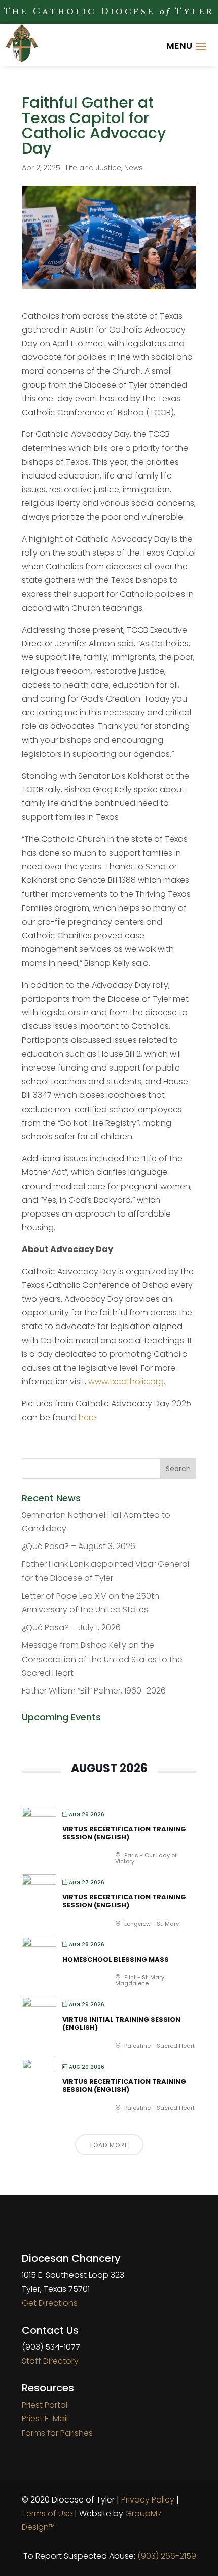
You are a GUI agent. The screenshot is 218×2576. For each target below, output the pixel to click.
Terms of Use (47, 2513)
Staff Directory (50, 2361)
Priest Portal (45, 2405)
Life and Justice (94, 168)
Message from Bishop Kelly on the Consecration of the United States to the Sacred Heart (102, 1659)
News (134, 168)
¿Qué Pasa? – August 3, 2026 (79, 1546)
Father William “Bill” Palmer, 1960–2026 (94, 1691)
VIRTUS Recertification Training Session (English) (124, 1833)
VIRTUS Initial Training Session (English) (121, 2024)
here (87, 1418)
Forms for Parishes (57, 2433)
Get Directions (50, 2303)
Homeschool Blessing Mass (116, 1959)
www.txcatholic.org (126, 1382)
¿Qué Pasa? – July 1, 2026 (71, 1627)
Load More (109, 2145)
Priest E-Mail (45, 2419)
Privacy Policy (148, 2500)
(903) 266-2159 (167, 2556)
